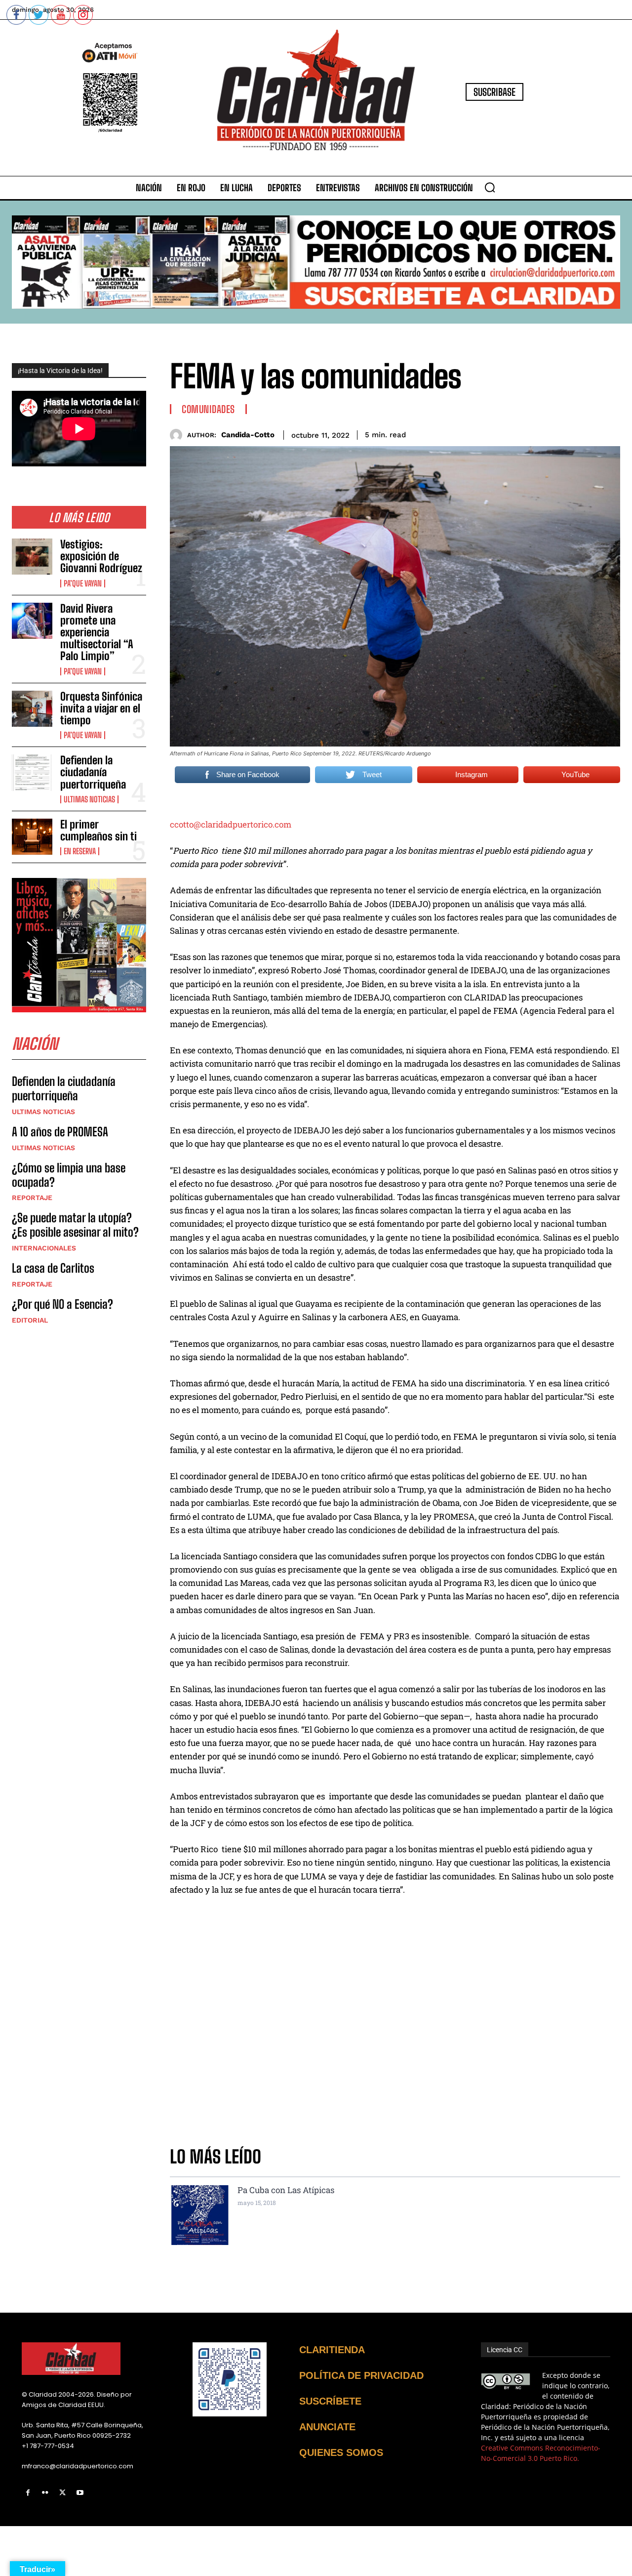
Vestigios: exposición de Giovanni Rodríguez (101, 556)
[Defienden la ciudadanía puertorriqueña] (32, 772)
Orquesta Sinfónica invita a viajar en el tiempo (101, 708)
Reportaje (32, 1198)
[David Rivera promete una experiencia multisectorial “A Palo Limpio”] (32, 621)
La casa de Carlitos (53, 1268)
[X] (62, 2493)
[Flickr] (45, 2493)
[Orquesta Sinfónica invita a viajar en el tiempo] (32, 709)
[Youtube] (80, 2493)
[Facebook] (28, 2493)
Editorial (30, 1320)
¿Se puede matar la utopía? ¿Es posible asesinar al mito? (75, 1225)
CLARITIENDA (332, 2350)
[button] (490, 187)
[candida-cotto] (178, 435)
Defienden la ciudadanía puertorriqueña (93, 772)
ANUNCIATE (327, 2427)
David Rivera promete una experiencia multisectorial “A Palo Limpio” (97, 632)
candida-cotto (248, 435)
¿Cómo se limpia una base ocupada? (69, 1175)
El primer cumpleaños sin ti (99, 830)
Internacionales (44, 1248)
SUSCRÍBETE (330, 2401)
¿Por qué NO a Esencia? (64, 1304)
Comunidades (208, 409)
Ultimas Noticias (89, 799)
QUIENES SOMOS (341, 2452)
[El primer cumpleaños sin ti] (32, 837)
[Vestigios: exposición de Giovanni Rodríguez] (32, 557)
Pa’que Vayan (83, 583)
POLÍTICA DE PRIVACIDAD (361, 2375)
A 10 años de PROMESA (60, 1132)
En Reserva (80, 851)
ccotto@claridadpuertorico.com (231, 824)
